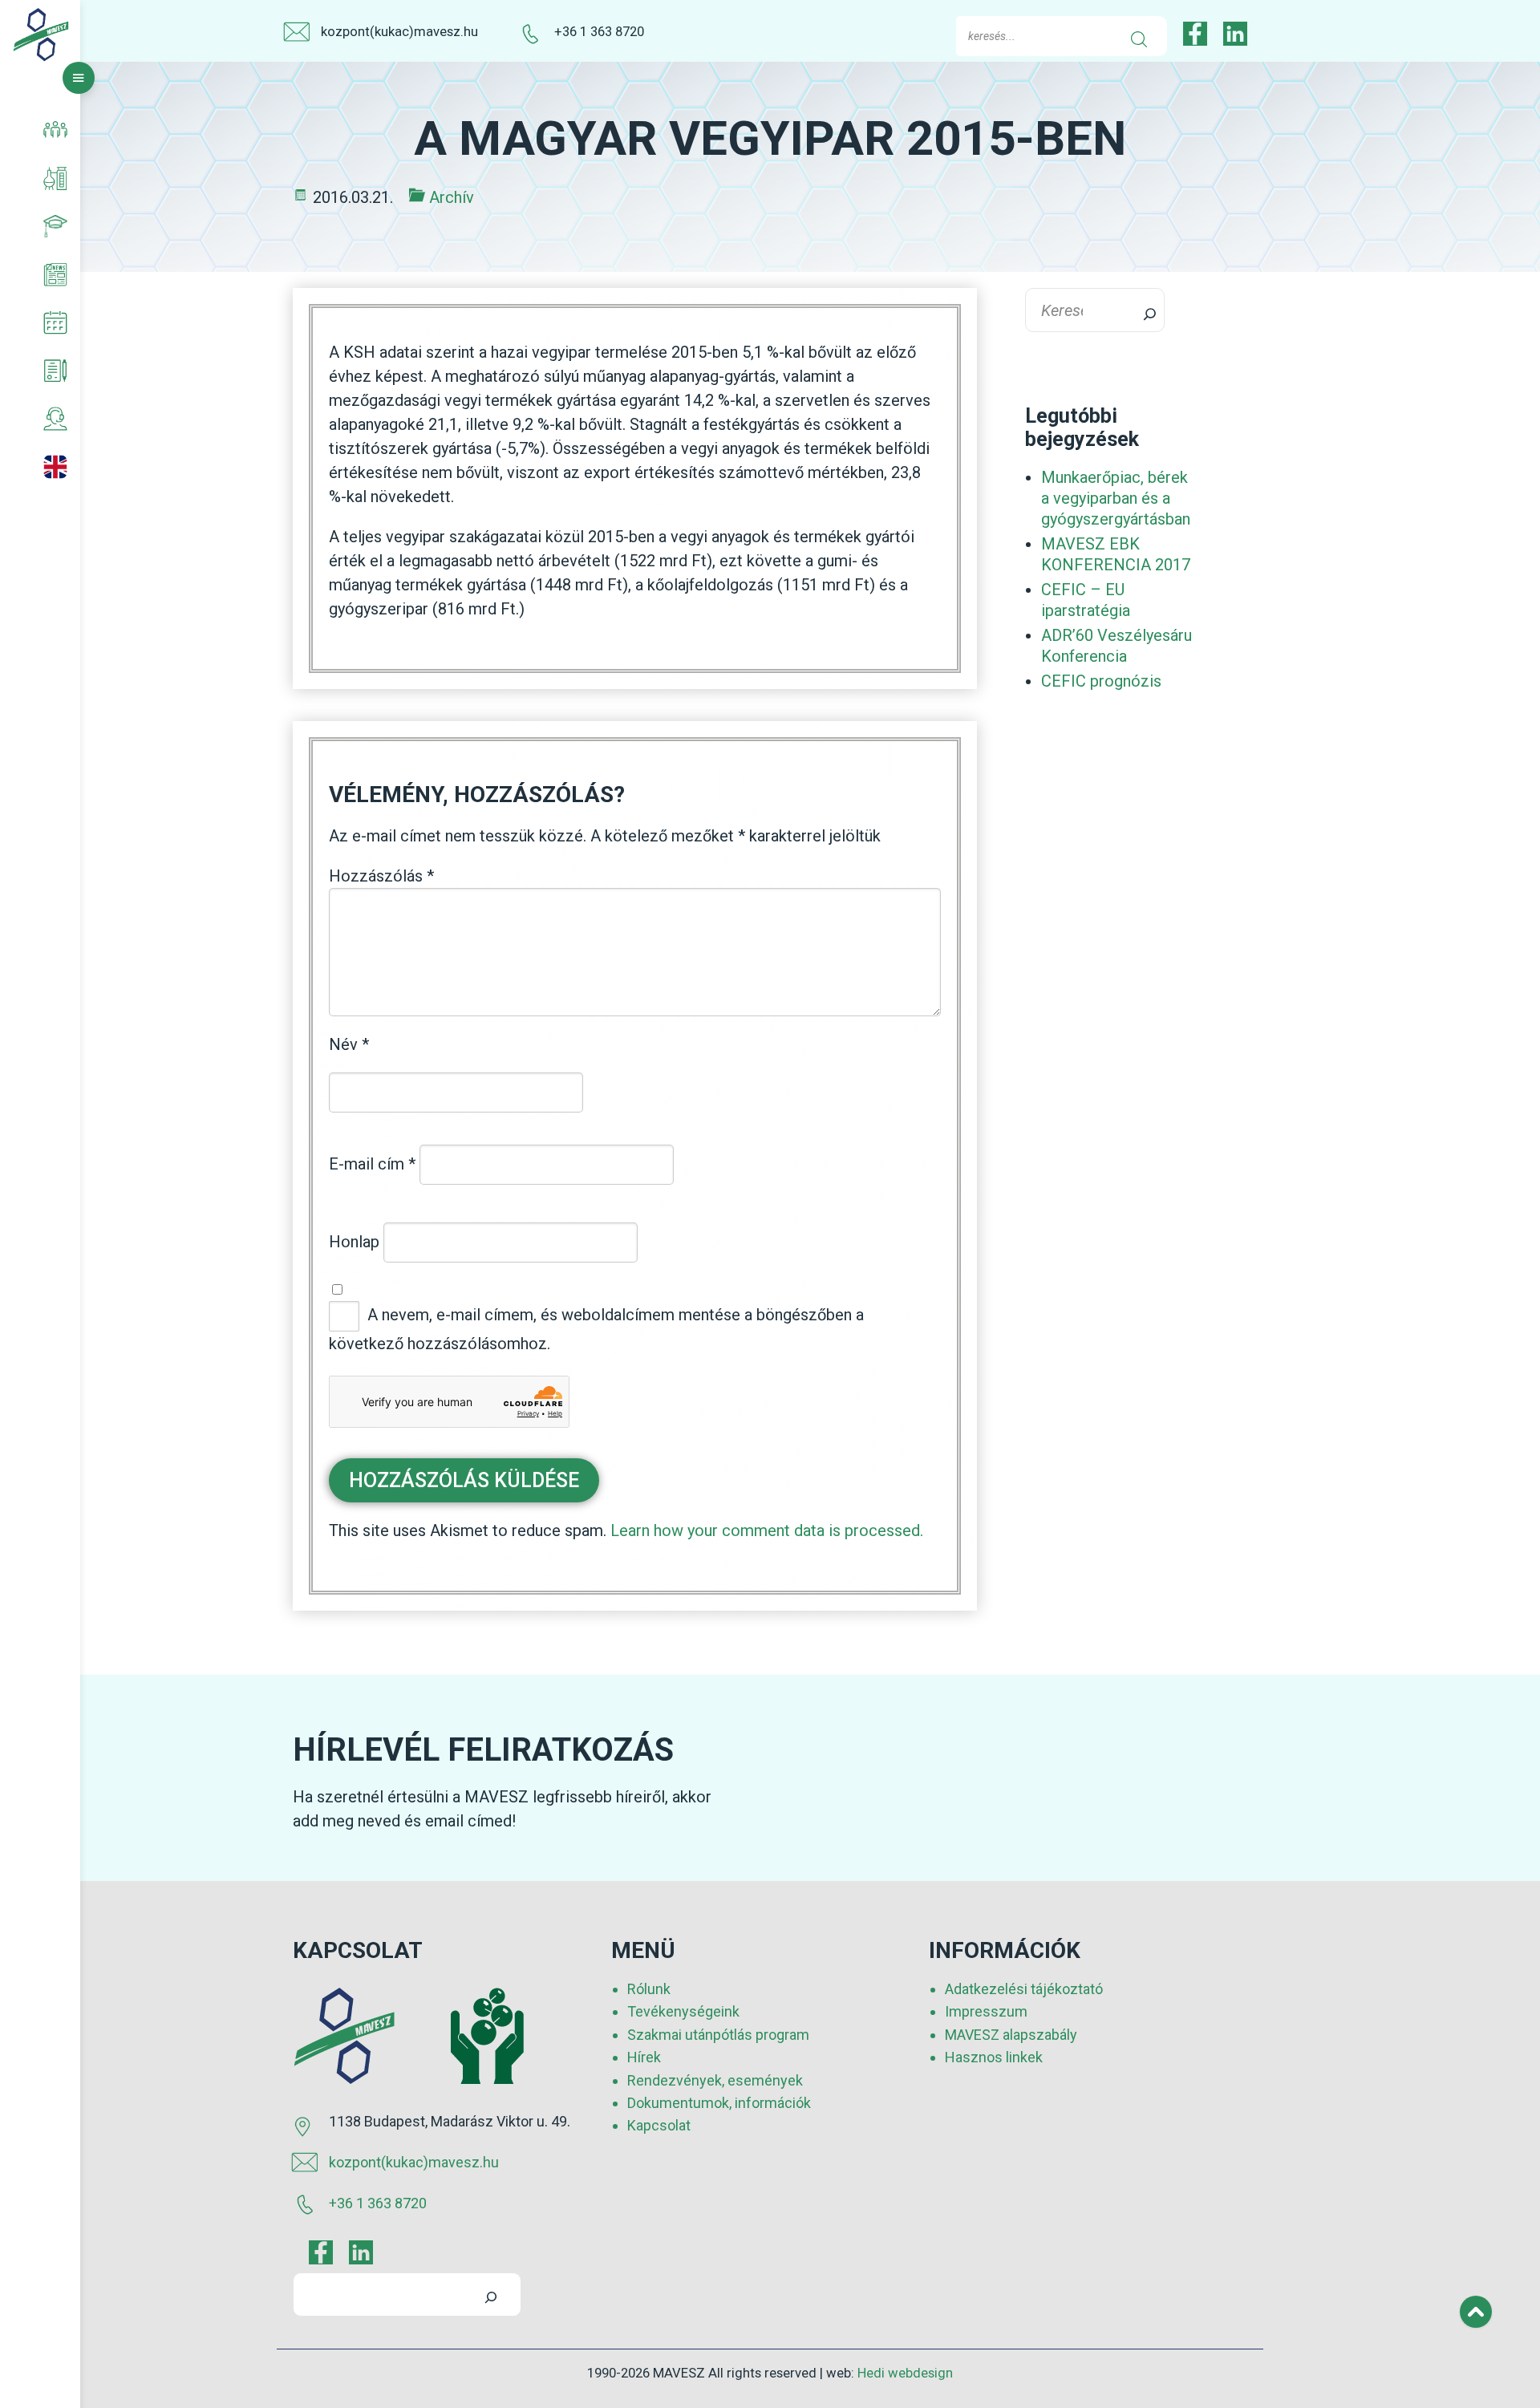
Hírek (644, 2057)
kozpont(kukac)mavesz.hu (399, 32)
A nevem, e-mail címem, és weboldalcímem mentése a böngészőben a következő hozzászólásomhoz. (596, 1329)
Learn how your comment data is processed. (767, 1530)
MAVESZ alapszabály (1011, 2034)
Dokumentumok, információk (719, 2102)
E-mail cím (372, 1164)
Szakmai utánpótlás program (718, 2034)
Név (349, 1044)
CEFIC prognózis (1101, 681)
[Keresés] (1140, 310)
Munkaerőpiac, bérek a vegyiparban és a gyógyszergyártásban (1116, 498)
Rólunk (649, 1989)
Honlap (354, 1242)
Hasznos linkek (994, 2057)
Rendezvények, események (715, 2080)
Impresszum (986, 2011)
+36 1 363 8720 (599, 32)
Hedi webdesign (905, 2373)
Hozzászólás (381, 876)
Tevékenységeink (683, 2011)
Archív (452, 197)
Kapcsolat (659, 2125)
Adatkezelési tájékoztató (1024, 1989)
